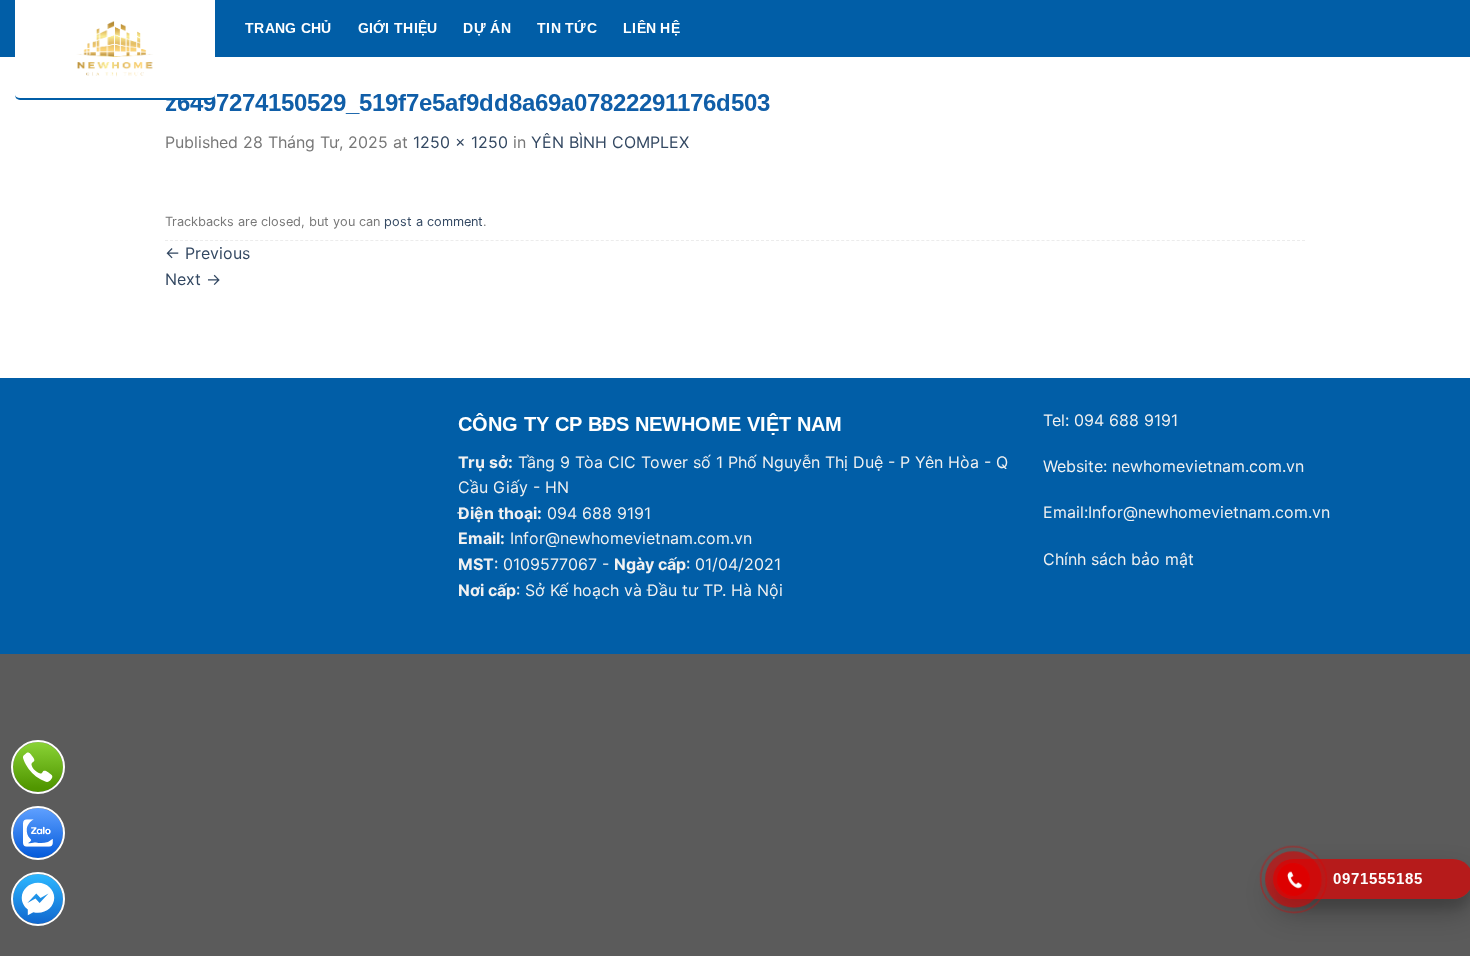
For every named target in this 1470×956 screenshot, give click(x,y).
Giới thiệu (398, 28)
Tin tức (567, 28)
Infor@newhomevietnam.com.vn (631, 538)
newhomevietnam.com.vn (1208, 466)
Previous (207, 253)
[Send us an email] (1442, 28)
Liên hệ (651, 28)
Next (193, 279)
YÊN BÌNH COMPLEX (610, 142)
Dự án (486, 28)
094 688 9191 (1126, 420)
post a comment (433, 221)
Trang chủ (288, 28)
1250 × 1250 (460, 142)
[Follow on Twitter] (1416, 28)
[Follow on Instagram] (1390, 28)
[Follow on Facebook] (1364, 28)
